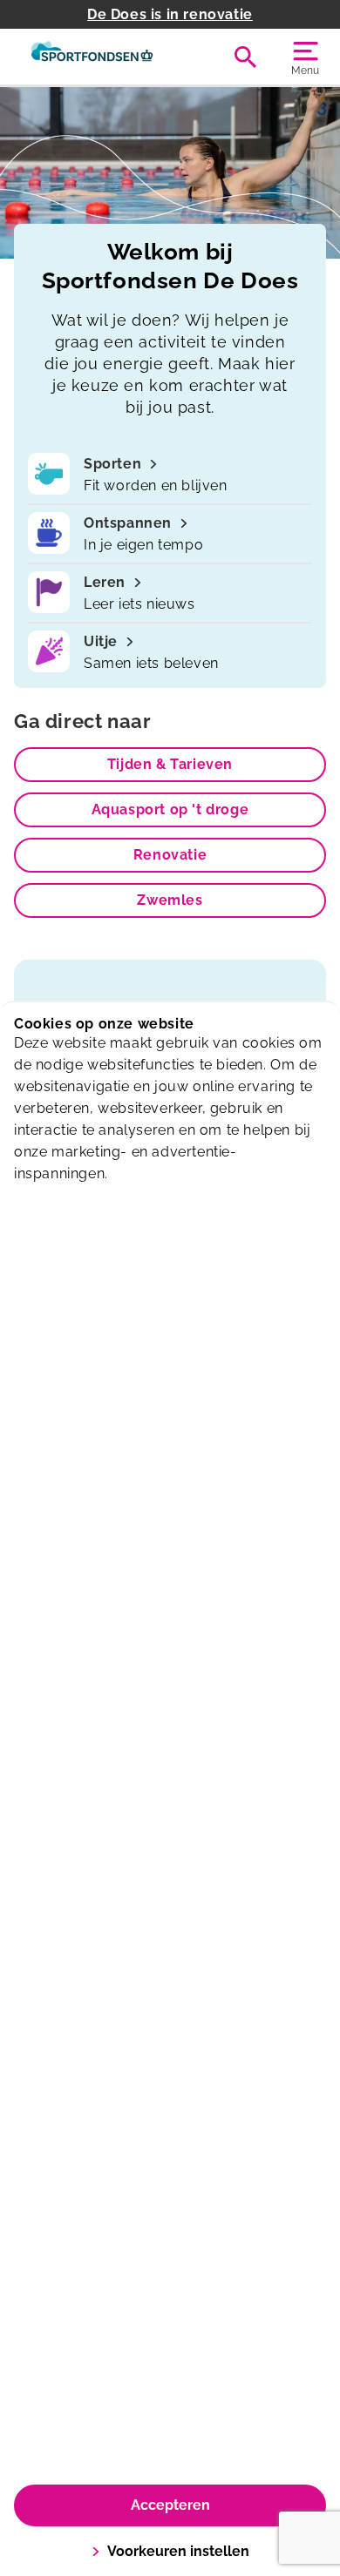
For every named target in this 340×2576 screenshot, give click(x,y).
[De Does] (92, 57)
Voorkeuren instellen (178, 2551)
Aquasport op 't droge (170, 809)
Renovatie (170, 855)
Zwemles (170, 900)
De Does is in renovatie (170, 14)
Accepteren (170, 2505)
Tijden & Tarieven (170, 764)
